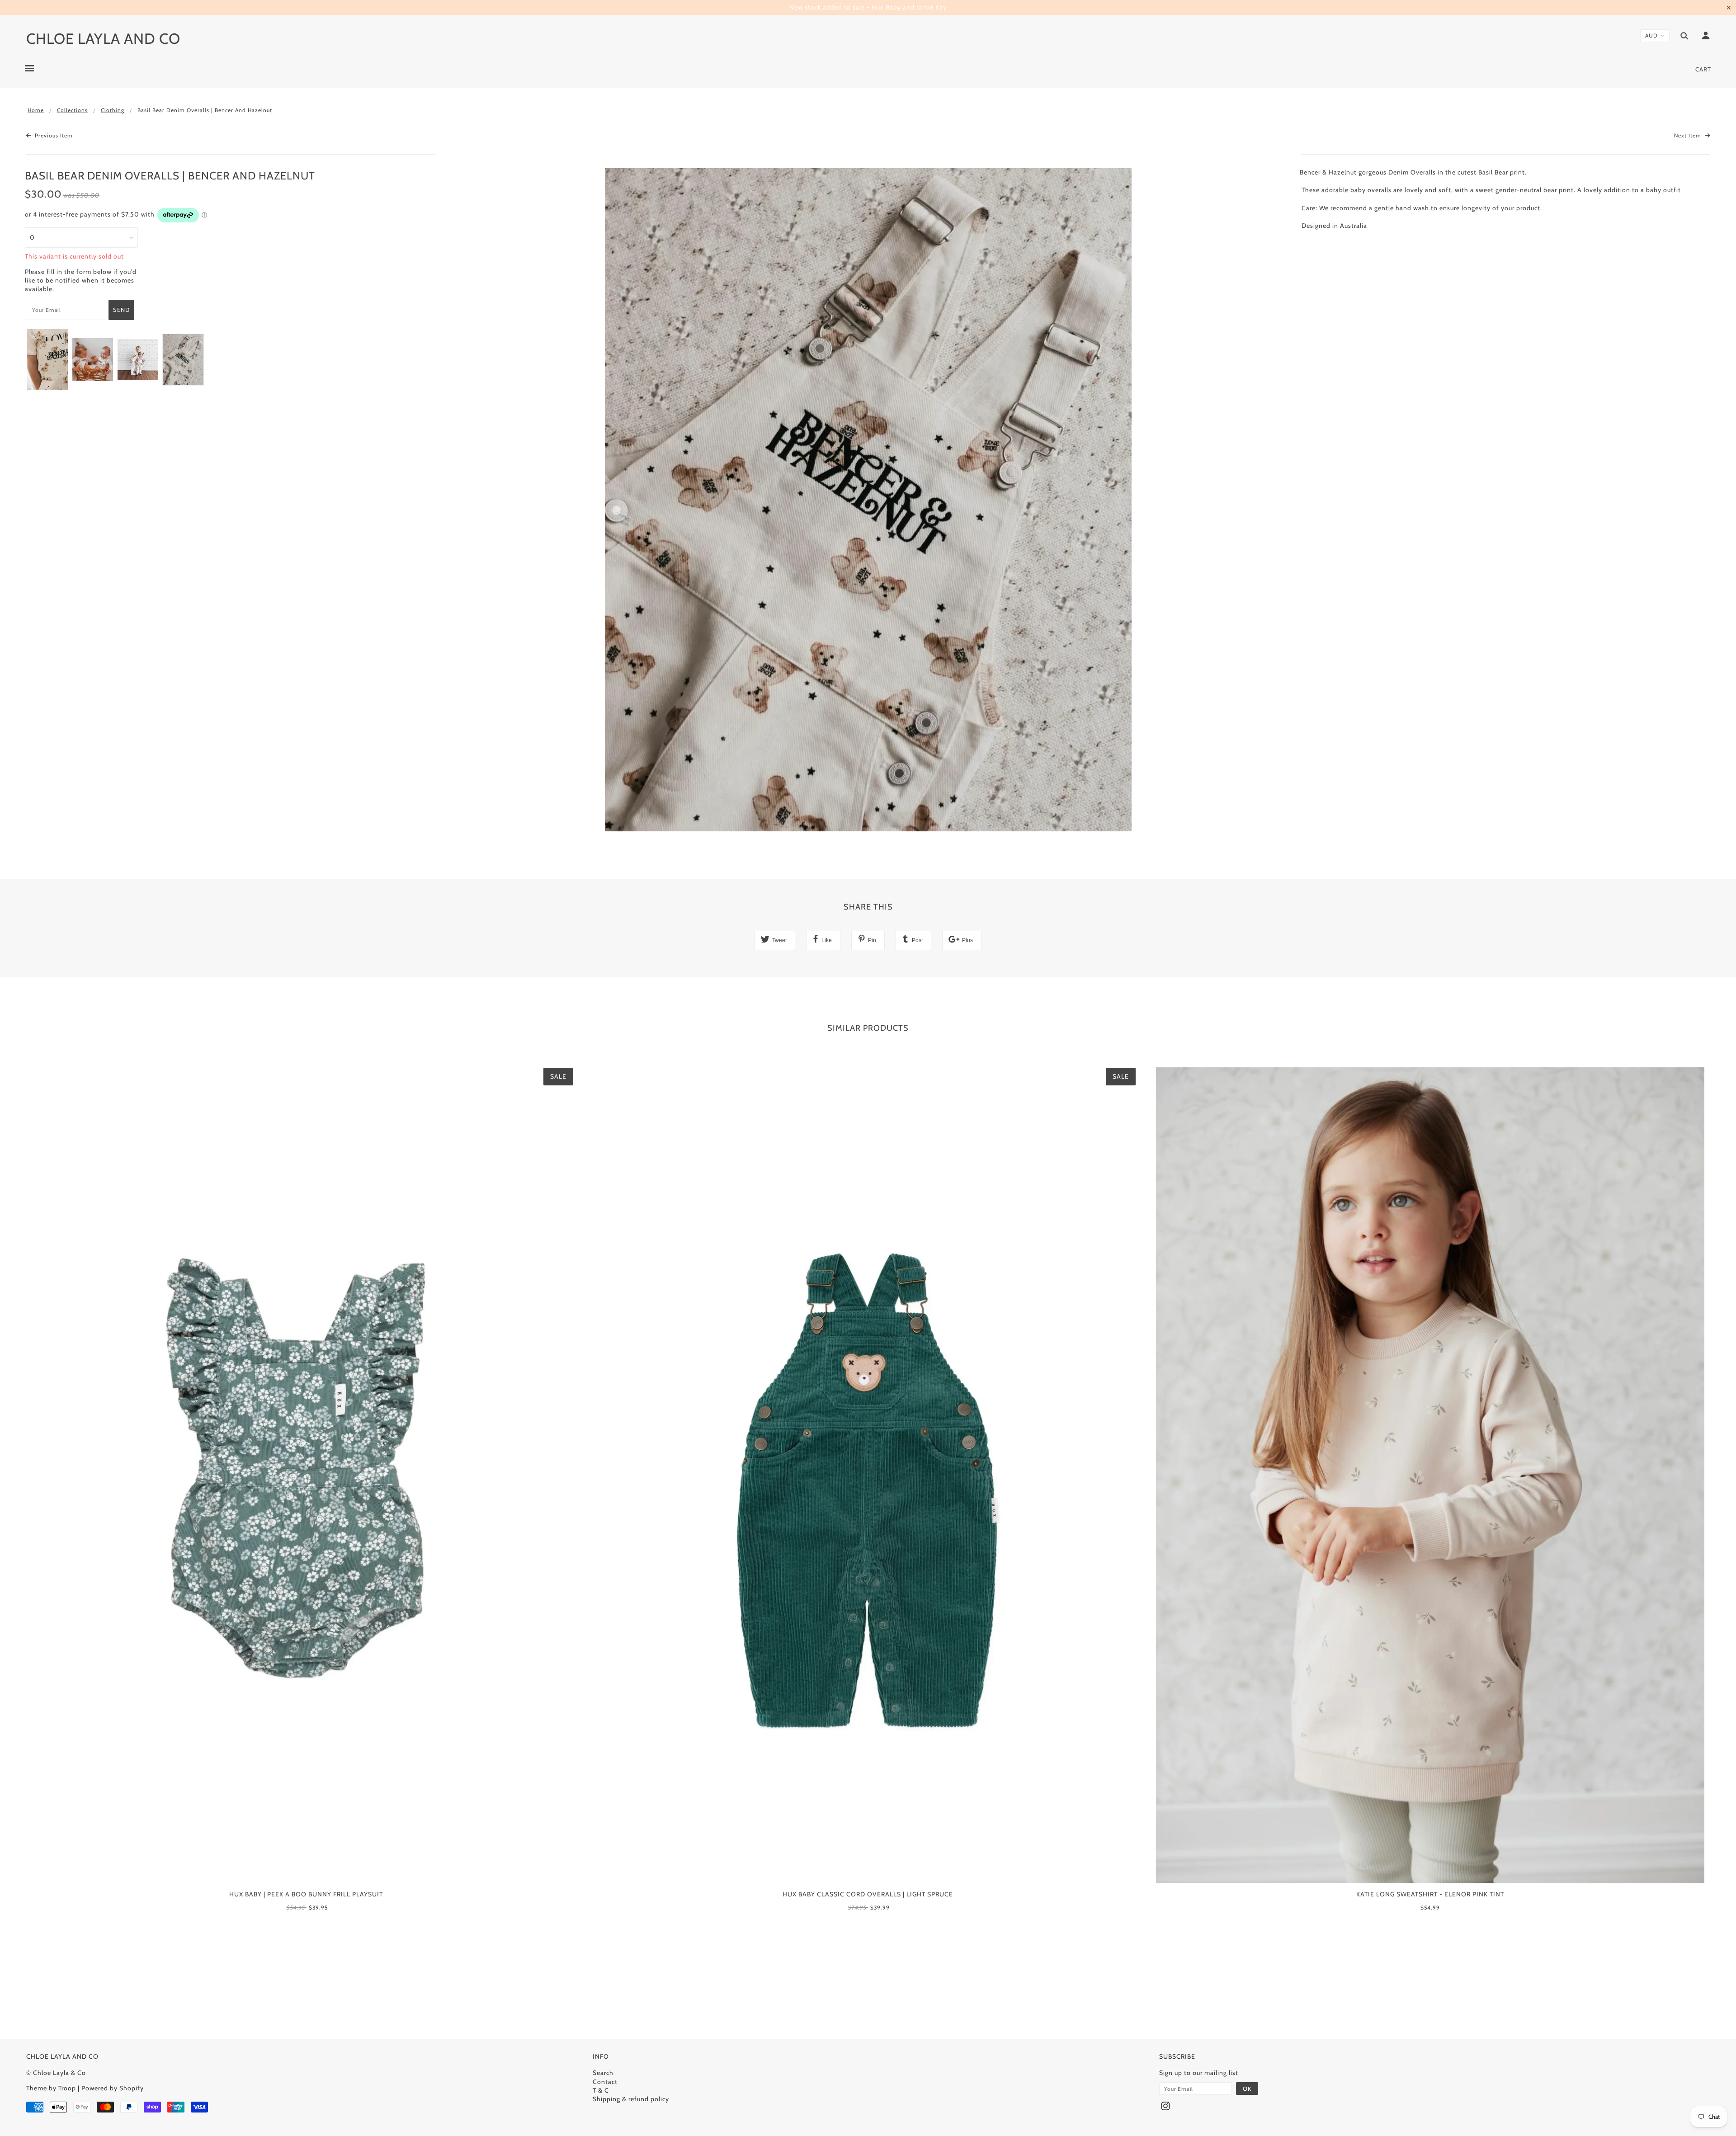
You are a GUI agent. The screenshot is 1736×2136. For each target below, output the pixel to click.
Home (36, 110)
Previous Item (53, 135)
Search (603, 2073)
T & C (601, 2090)
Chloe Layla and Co (103, 38)
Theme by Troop (51, 2088)
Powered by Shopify (113, 2088)
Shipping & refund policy (631, 2099)
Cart (1703, 69)
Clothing (113, 110)
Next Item (1689, 135)
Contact (605, 2082)
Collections (72, 110)
